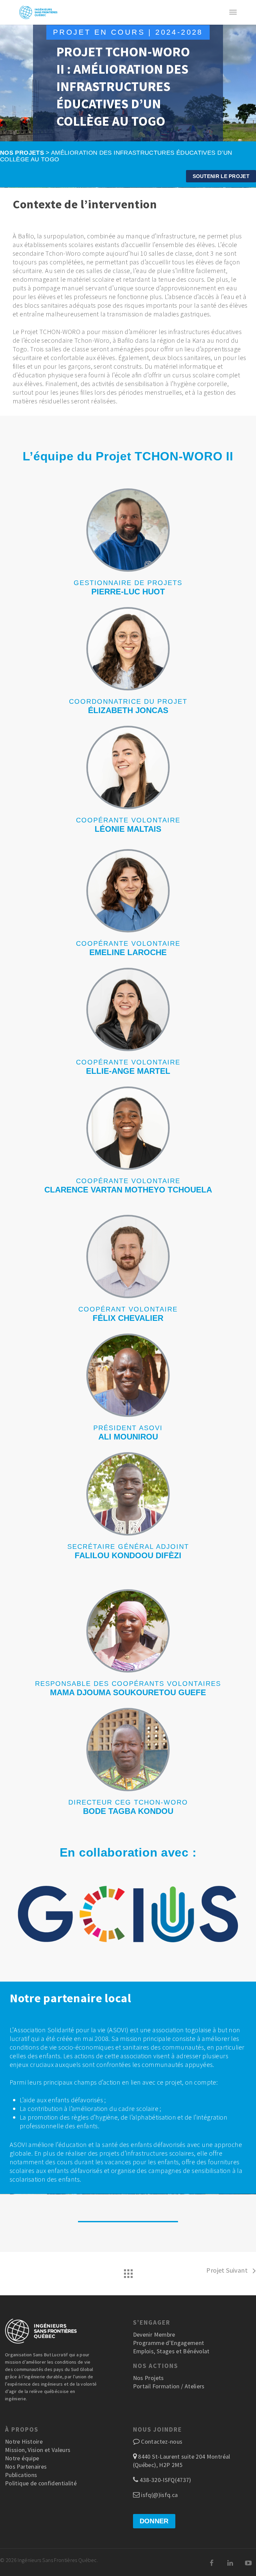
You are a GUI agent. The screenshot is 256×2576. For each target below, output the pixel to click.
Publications (21, 2475)
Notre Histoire (24, 2441)
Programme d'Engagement (169, 2343)
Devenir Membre (154, 2334)
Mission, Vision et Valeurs (38, 2450)
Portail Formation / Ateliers (169, 2386)
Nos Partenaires (26, 2466)
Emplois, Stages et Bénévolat (171, 2351)
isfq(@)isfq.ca (159, 2495)
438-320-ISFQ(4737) (165, 2480)
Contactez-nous (162, 2441)
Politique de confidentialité (41, 2483)
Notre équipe (22, 2458)
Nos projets (22, 153)
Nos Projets (148, 2378)
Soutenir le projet (221, 176)
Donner (154, 2521)
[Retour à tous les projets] (128, 2272)
